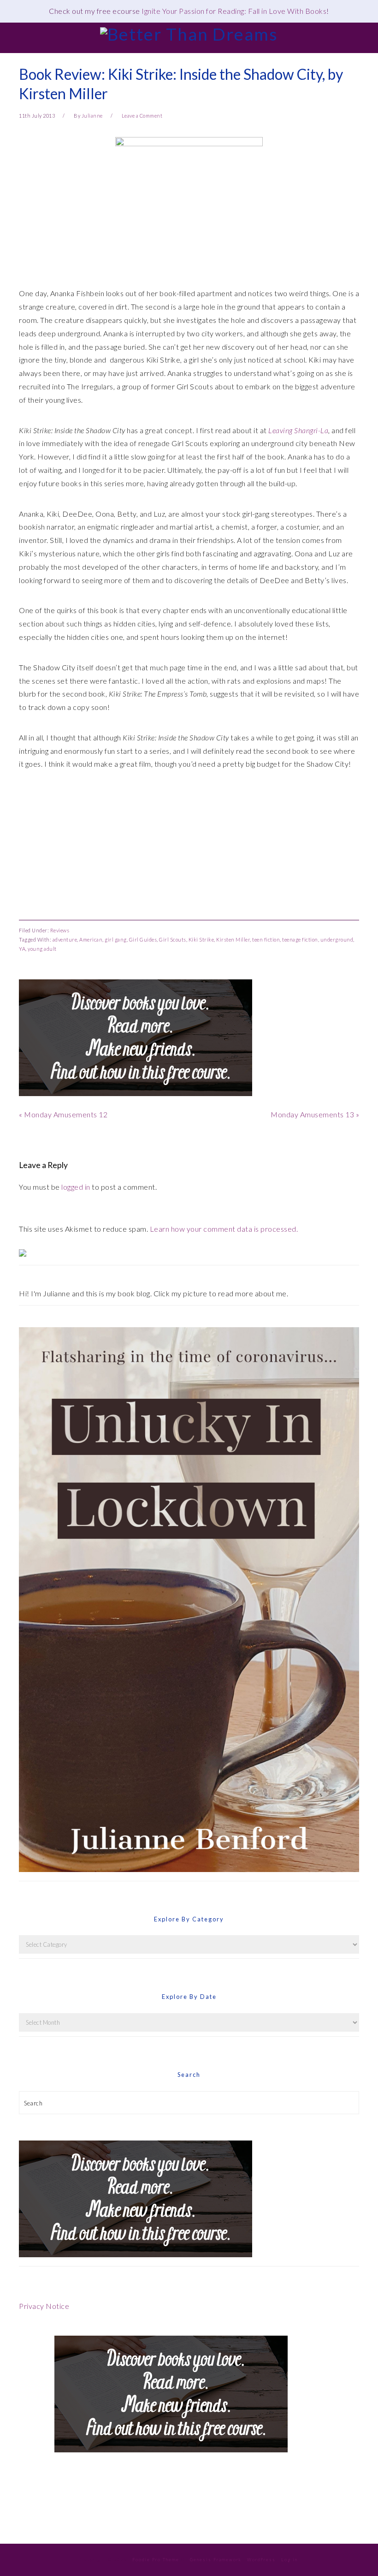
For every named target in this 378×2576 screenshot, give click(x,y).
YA (22, 949)
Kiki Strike (201, 939)
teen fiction (266, 939)
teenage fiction (300, 939)
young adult (42, 949)
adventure (65, 939)
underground (337, 939)
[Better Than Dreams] (189, 34)
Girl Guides (143, 939)
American (91, 939)
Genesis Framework (216, 2560)
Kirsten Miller (233, 939)
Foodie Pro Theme (156, 2560)
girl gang (116, 939)
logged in (76, 1187)
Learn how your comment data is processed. (224, 1229)
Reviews (60, 930)
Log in (289, 2560)
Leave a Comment (142, 116)
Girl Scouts (173, 939)
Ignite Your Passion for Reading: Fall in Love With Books (234, 11)
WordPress (261, 2560)
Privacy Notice (44, 2306)
